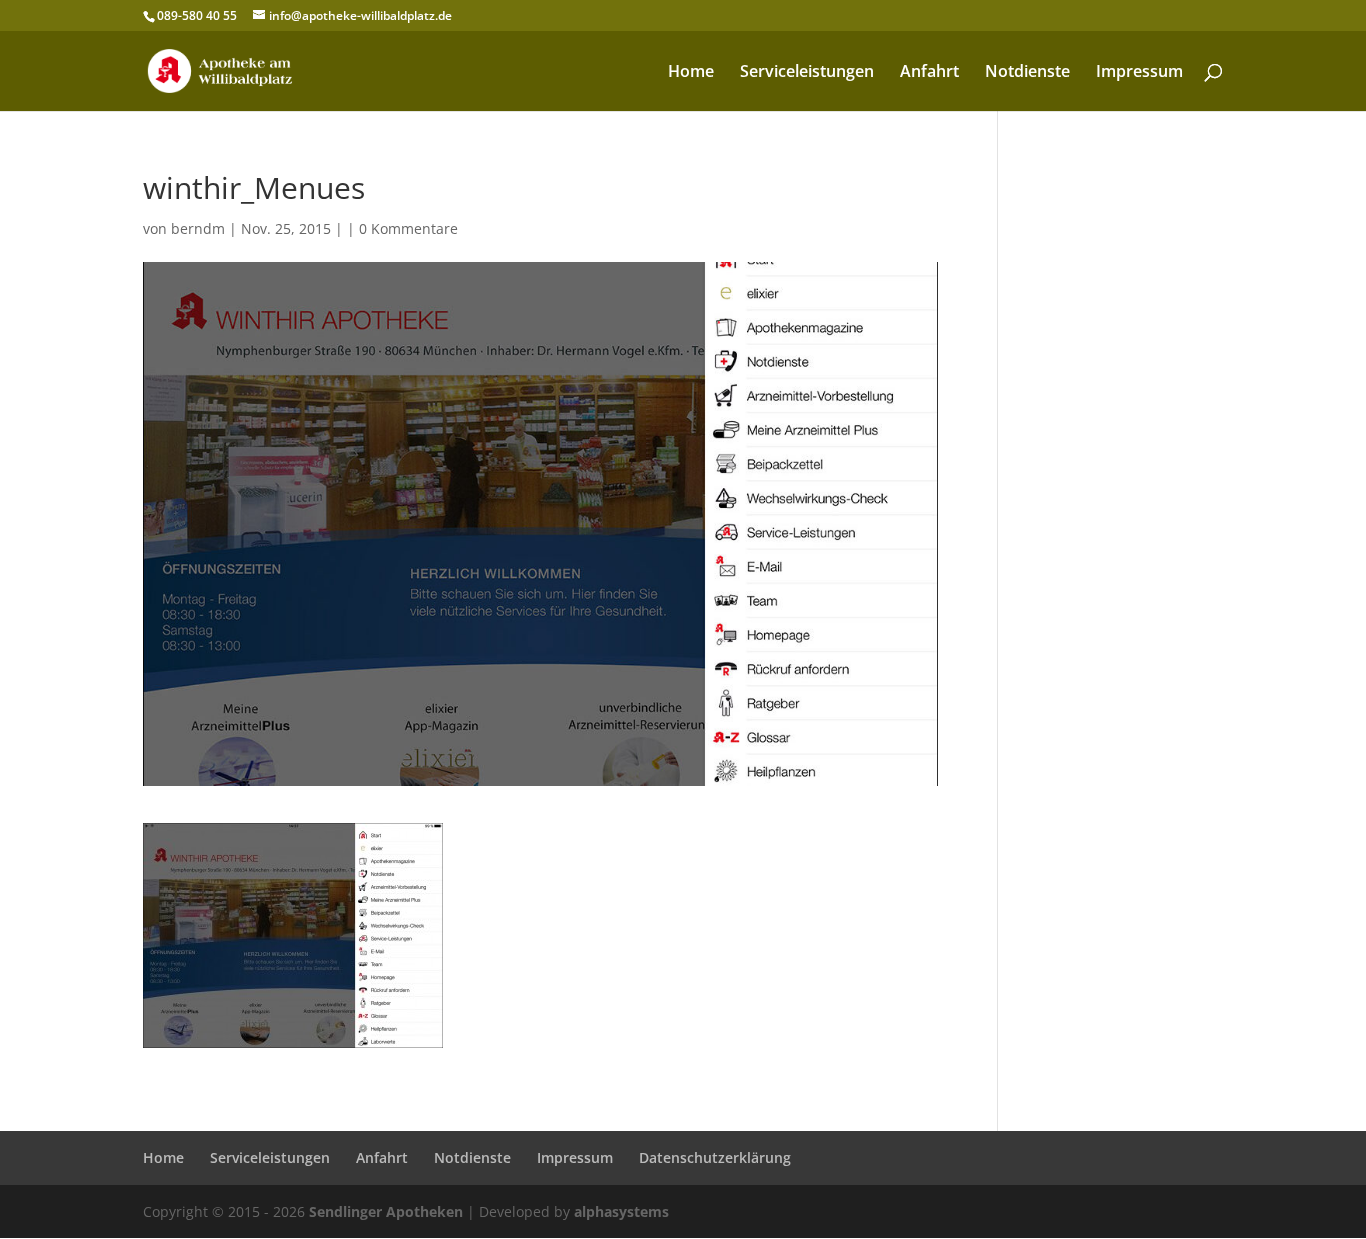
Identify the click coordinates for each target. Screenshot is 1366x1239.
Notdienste (1027, 73)
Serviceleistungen (807, 73)
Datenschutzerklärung (715, 1157)
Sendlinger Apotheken (386, 1211)
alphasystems (621, 1211)
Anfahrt (929, 73)
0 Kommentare (408, 228)
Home (691, 73)
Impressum (1139, 73)
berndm (198, 228)
